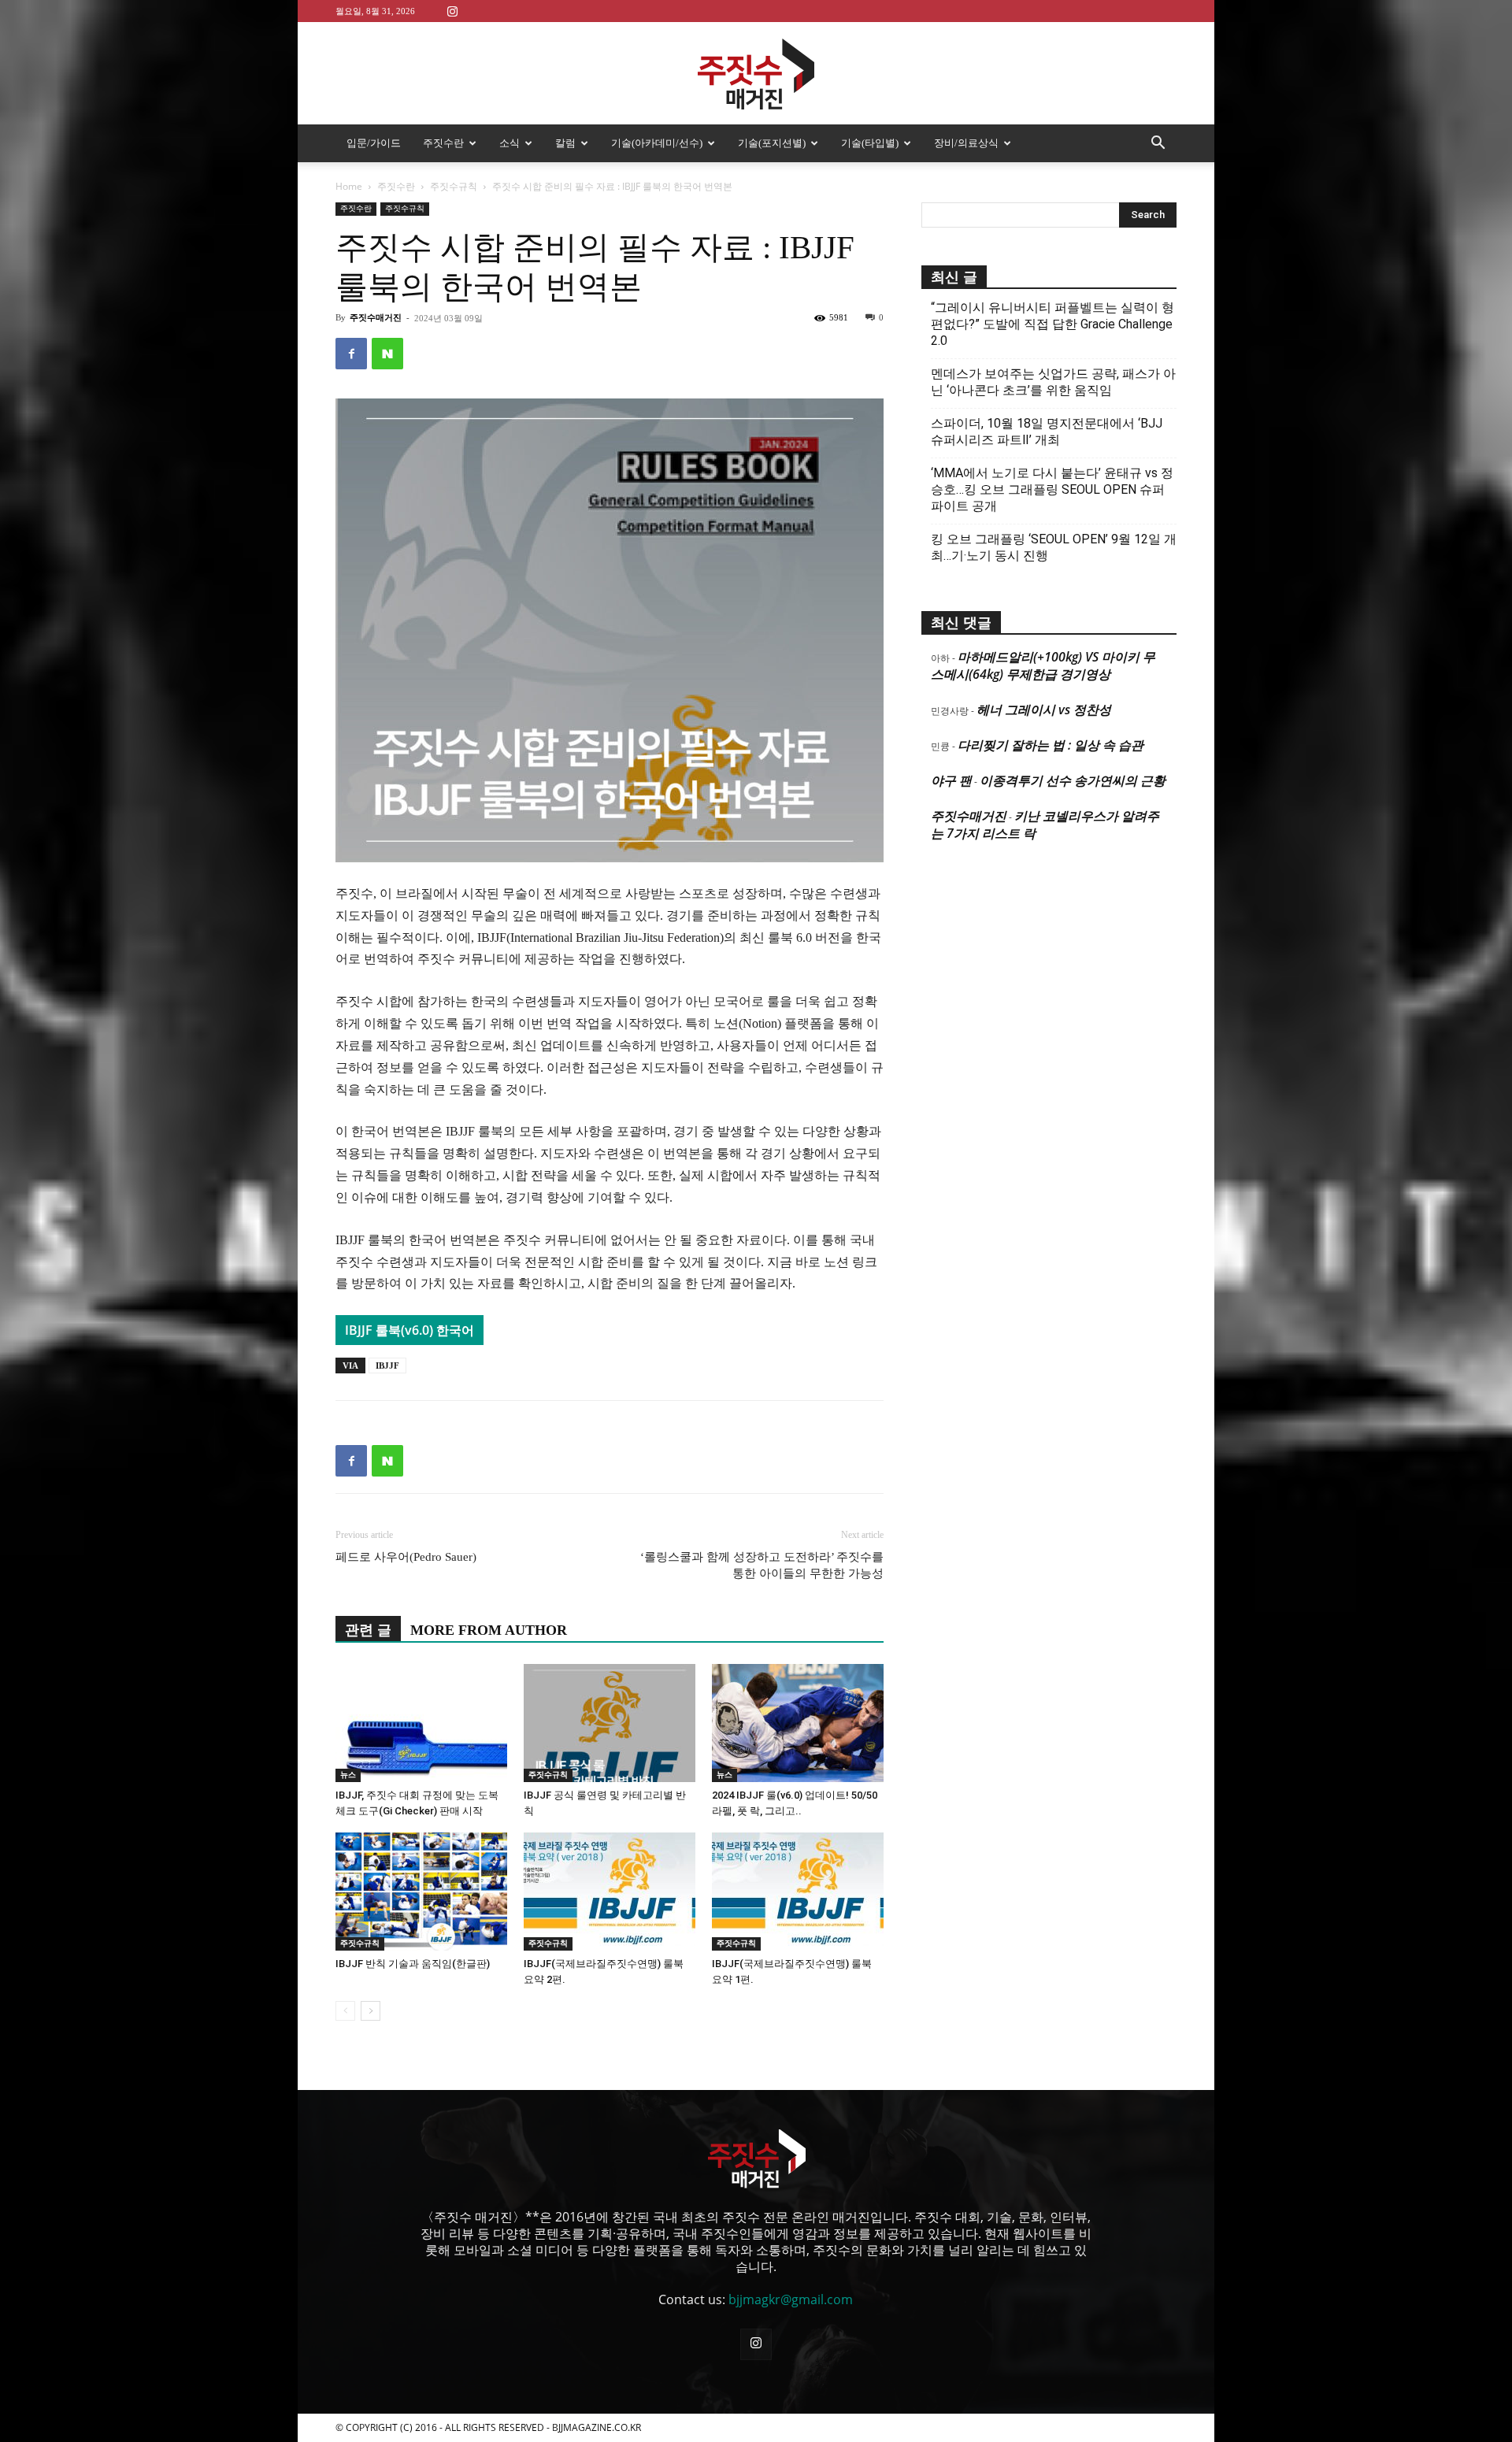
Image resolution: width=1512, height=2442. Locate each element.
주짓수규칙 (454, 186)
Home (349, 186)
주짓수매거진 (376, 317)
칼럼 (565, 143)
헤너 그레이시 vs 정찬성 (1044, 710)
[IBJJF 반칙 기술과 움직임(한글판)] (421, 1892)
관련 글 (368, 1630)
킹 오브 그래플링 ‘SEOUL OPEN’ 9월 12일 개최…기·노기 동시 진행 (1054, 547)
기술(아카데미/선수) (657, 143)
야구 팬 (951, 780)
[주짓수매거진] (756, 74)
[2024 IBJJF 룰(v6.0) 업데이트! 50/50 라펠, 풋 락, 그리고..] (798, 1723)
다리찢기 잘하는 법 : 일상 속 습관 (1051, 745)
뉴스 (348, 1775)
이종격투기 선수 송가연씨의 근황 (1073, 780)
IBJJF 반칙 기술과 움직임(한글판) (413, 1964)
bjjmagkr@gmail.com (791, 2299)
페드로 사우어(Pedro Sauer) (406, 1557)
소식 (510, 143)
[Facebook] (351, 354)
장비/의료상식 (966, 143)
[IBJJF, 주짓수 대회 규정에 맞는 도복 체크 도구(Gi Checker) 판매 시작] (421, 1723)
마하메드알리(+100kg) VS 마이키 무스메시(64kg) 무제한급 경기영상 (1043, 665)
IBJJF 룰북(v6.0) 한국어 (409, 1330)
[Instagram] (452, 11)
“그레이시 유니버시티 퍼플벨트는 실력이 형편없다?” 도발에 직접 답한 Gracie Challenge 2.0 (1052, 324)
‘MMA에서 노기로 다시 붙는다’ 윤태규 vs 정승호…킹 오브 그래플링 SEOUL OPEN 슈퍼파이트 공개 (1052, 489)
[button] (1158, 144)
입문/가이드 (374, 143)
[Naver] (387, 354)
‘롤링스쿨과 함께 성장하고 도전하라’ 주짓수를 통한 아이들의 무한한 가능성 (762, 1565)
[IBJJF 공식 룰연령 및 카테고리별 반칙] (610, 1723)
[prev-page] (345, 2011)
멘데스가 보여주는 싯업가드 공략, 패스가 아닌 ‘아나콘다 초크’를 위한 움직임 (1053, 382)
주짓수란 (443, 143)
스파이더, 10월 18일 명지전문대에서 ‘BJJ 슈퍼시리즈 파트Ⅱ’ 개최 (1047, 432)
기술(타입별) (870, 143)
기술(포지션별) (772, 143)
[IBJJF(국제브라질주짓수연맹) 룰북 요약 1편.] (798, 1892)
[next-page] (371, 2011)
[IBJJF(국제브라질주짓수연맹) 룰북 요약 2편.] (610, 1892)
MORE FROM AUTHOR (489, 1630)
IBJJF (387, 1366)
